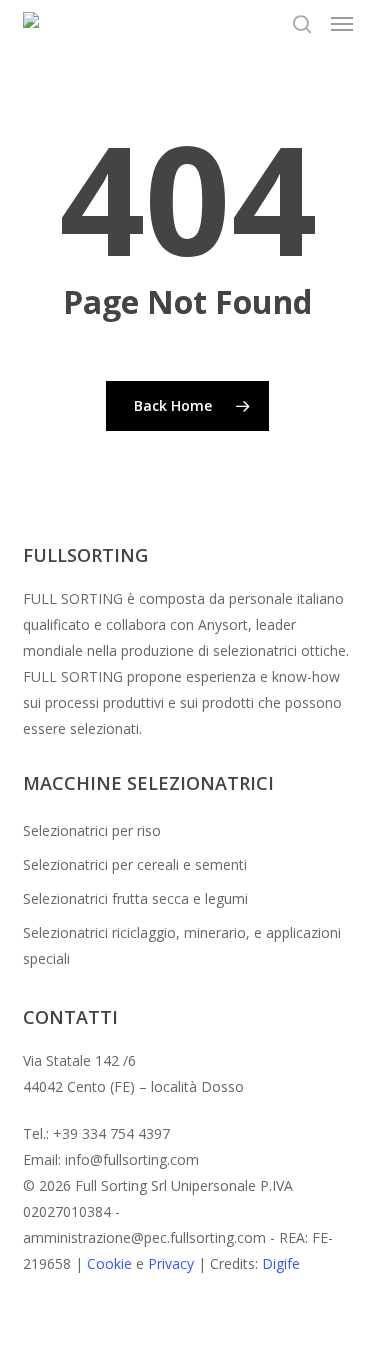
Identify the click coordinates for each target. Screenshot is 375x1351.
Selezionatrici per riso (92, 830)
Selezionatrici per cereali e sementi (135, 864)
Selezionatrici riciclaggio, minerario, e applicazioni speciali (182, 945)
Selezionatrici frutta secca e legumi (135, 898)
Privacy (171, 1263)
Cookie (109, 1263)
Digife (281, 1263)
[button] (342, 24)
